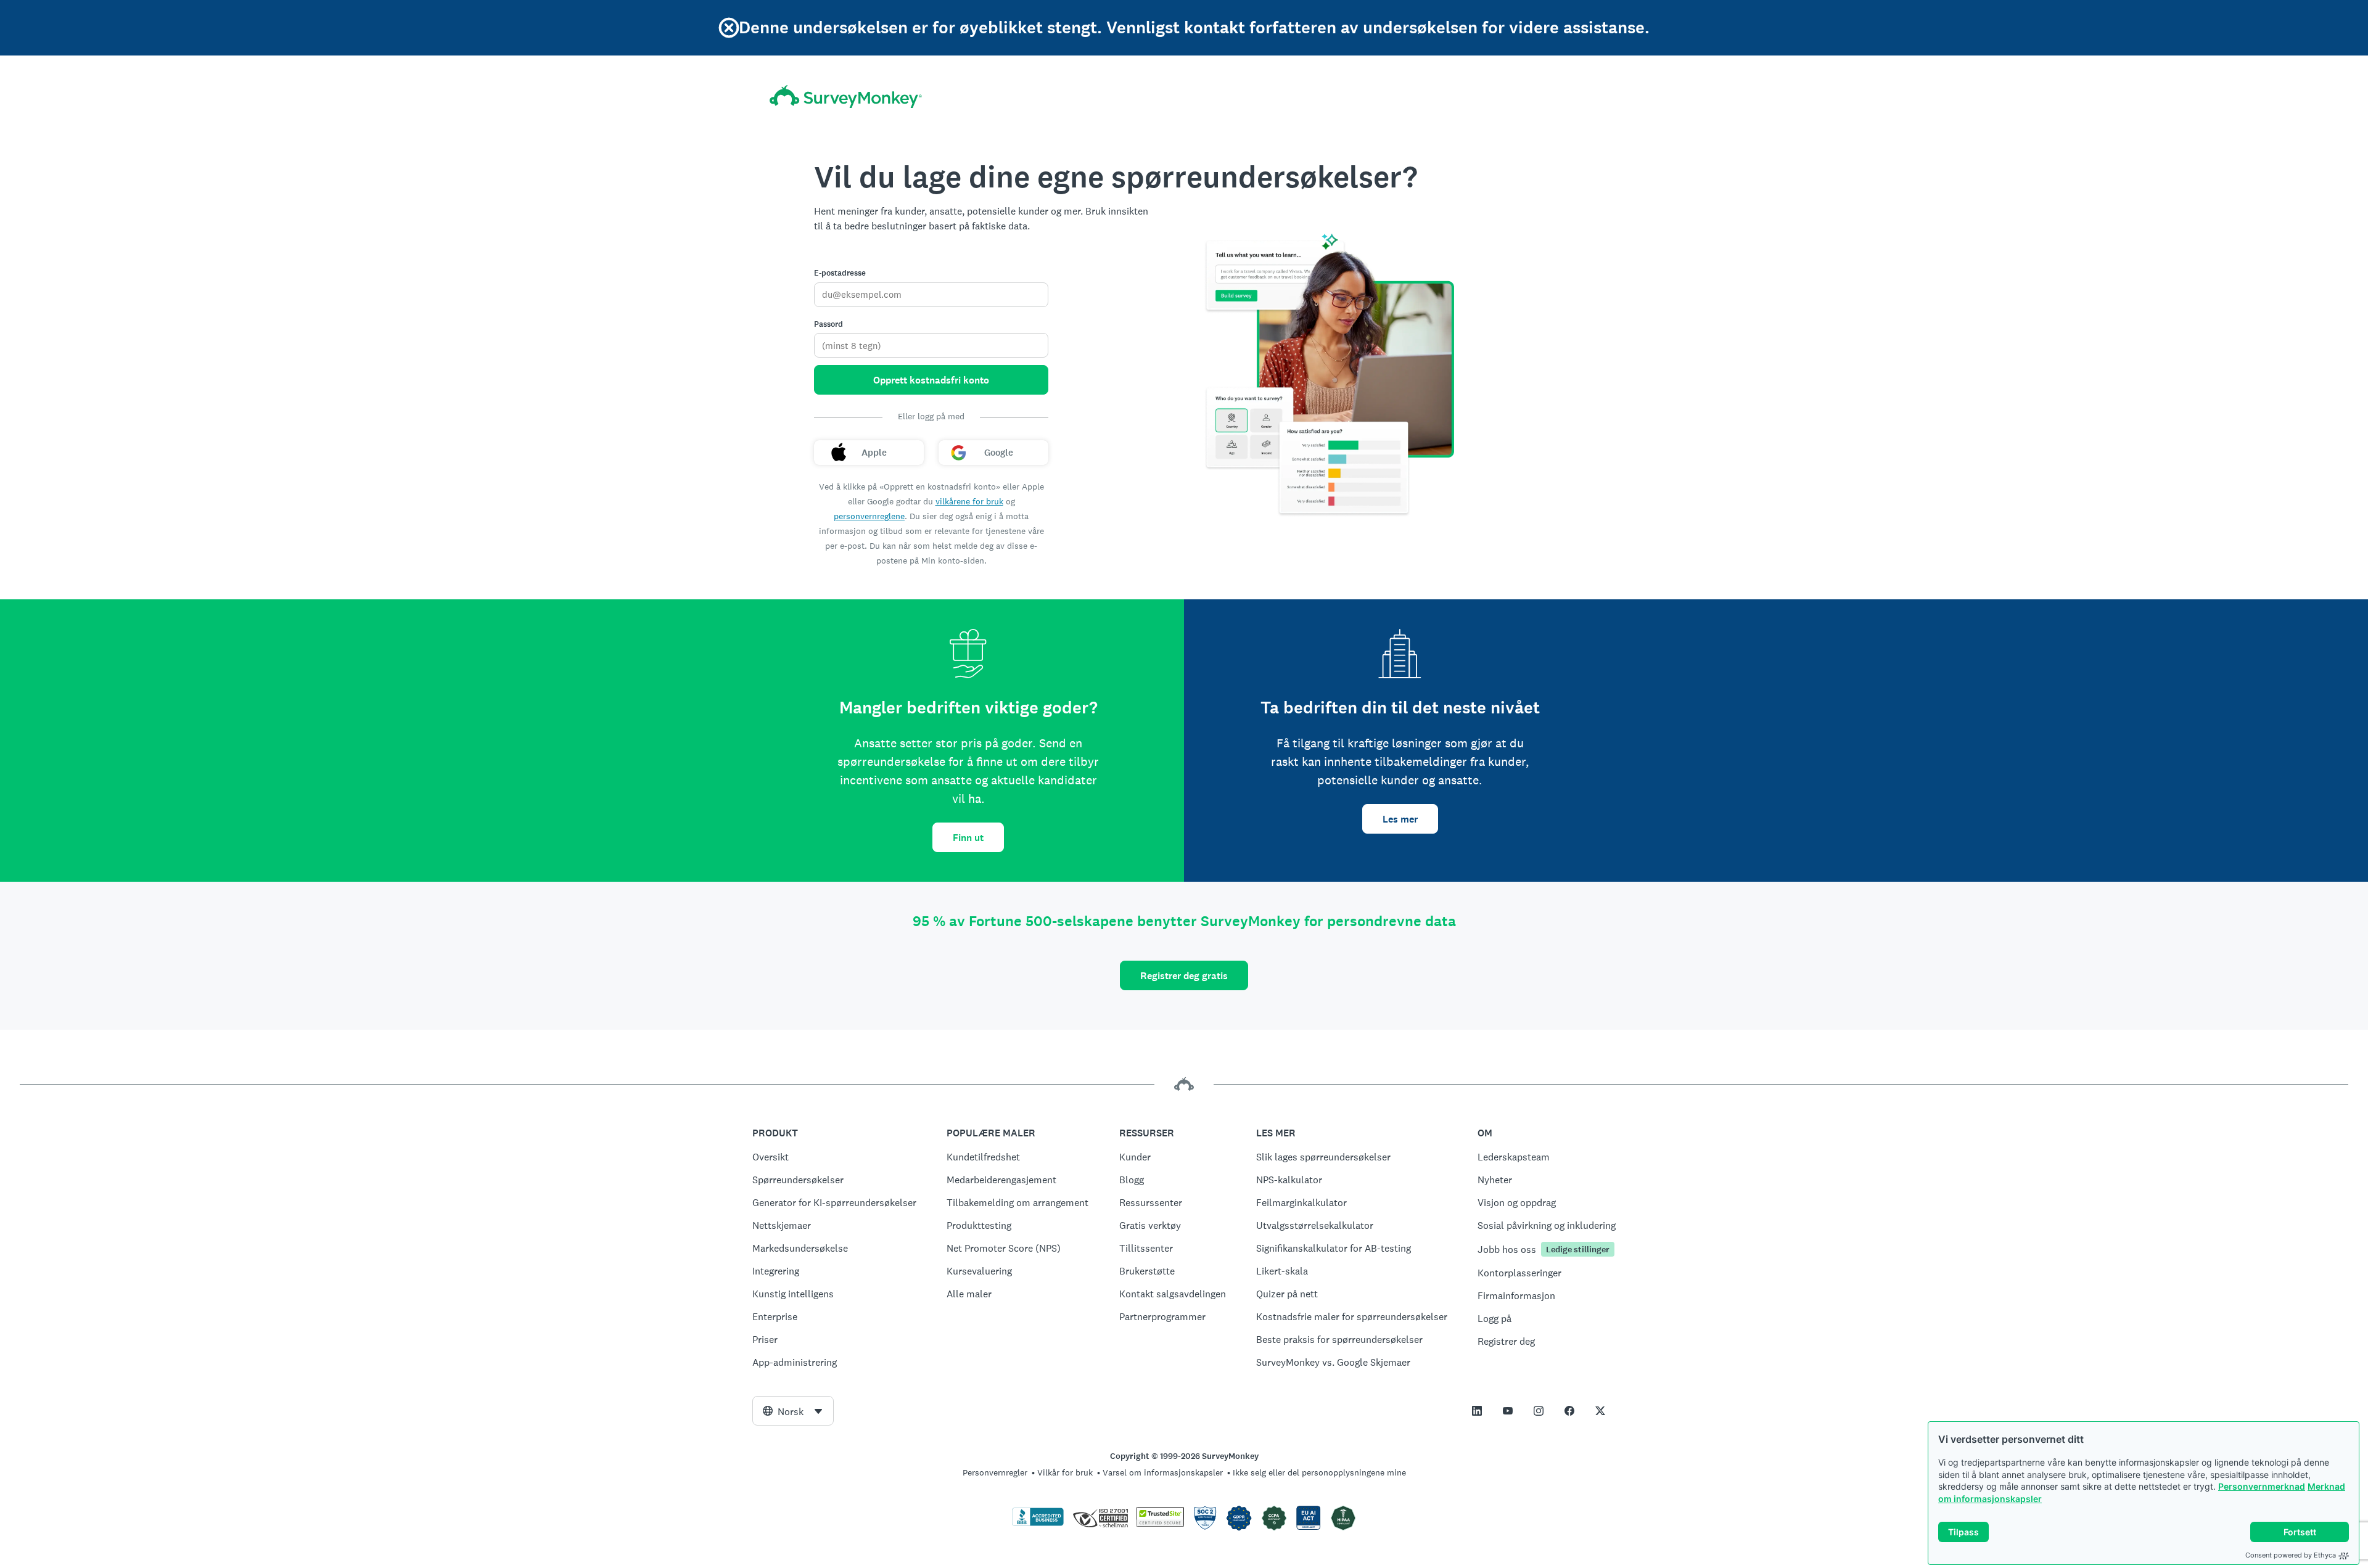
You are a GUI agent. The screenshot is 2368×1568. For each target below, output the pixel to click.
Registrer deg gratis (1184, 976)
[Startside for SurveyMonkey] (846, 96)
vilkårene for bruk (969, 501)
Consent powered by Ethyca (2291, 1555)
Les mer (1400, 819)
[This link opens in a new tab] (1477, 1411)
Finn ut (968, 838)
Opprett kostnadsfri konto (931, 380)
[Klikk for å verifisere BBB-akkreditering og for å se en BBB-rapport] (1038, 1524)
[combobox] (793, 1411)
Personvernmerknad (2262, 1486)
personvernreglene (869, 516)
